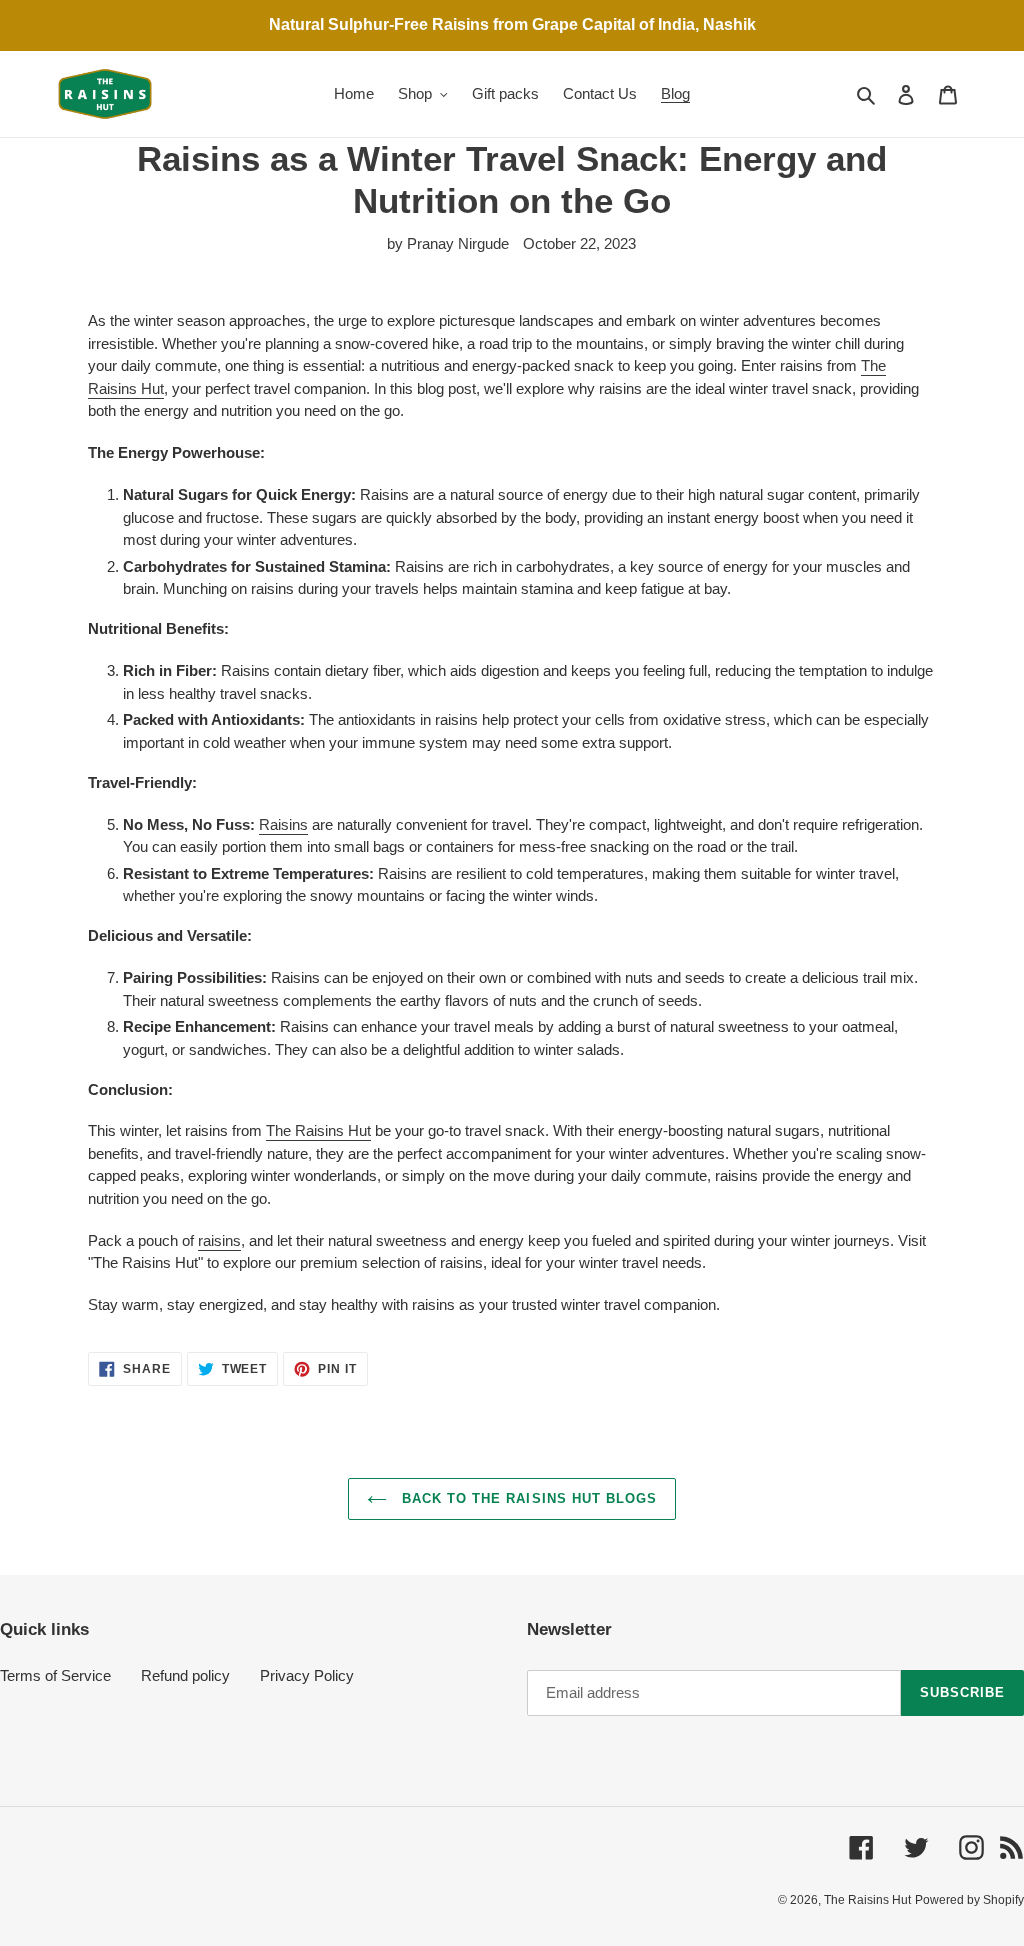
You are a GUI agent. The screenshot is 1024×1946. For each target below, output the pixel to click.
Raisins (283, 824)
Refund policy (185, 1675)
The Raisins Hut (318, 1130)
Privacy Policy (307, 1675)
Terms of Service (55, 1675)
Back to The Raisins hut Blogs (527, 1498)
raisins (219, 1240)
